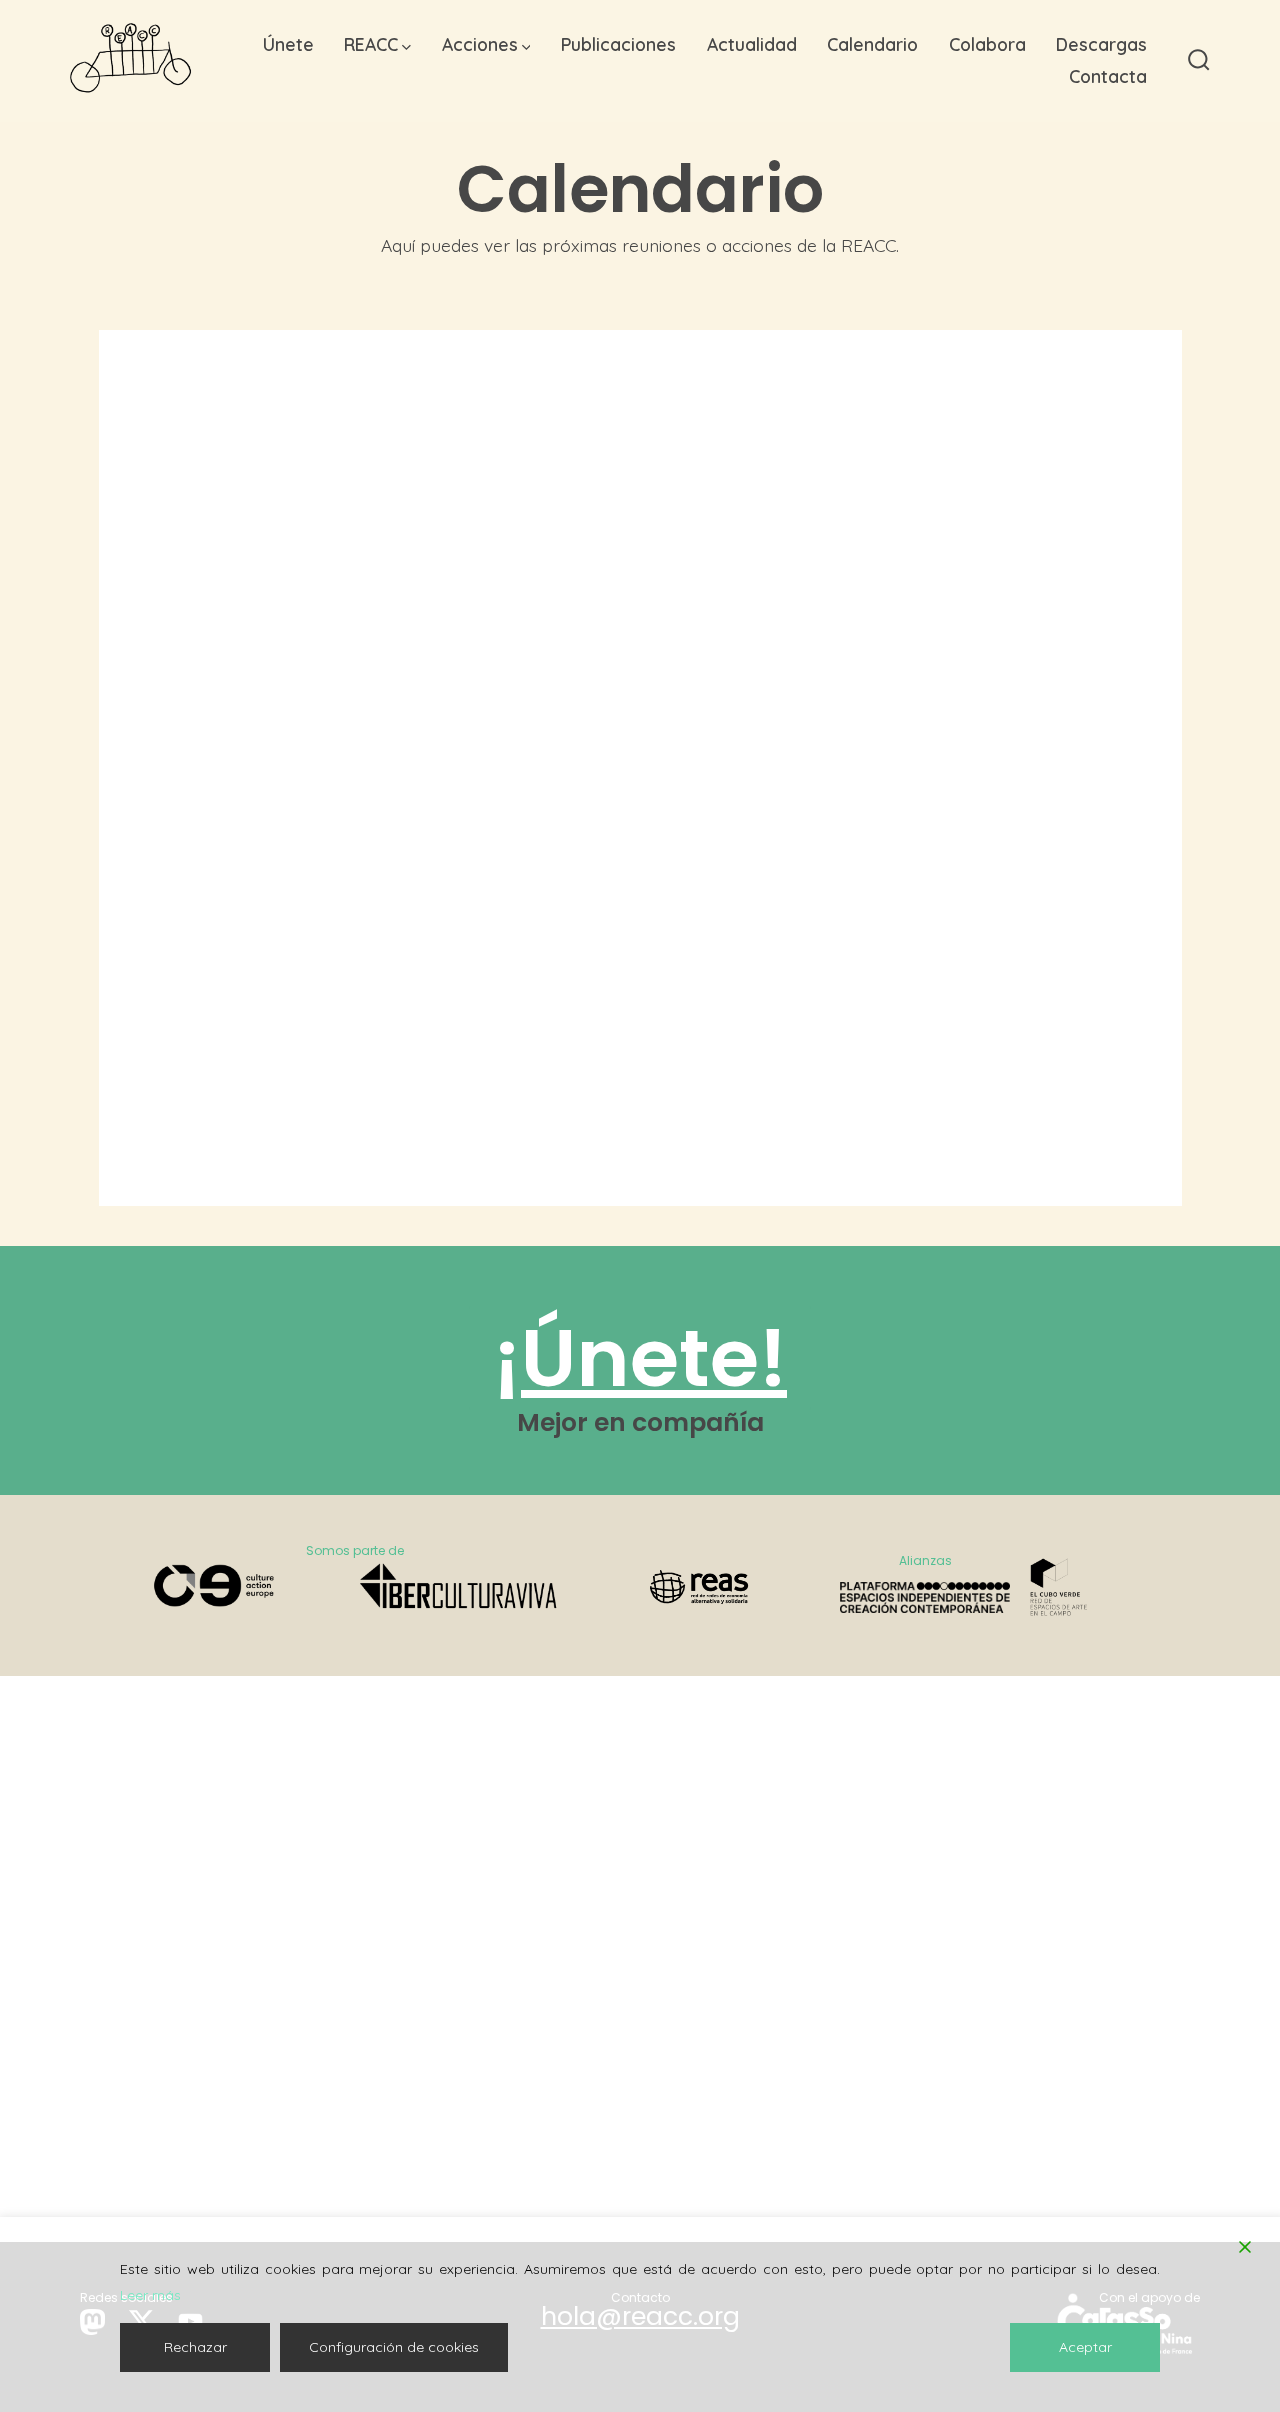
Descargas (1101, 44)
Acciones (480, 44)
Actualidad (752, 44)
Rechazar (195, 2347)
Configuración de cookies (394, 2347)
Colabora (987, 44)
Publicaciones (618, 44)
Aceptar (1085, 2347)
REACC (371, 44)
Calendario (872, 44)
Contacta (1108, 76)
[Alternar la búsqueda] (1199, 61)
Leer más (150, 2295)
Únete (288, 44)
